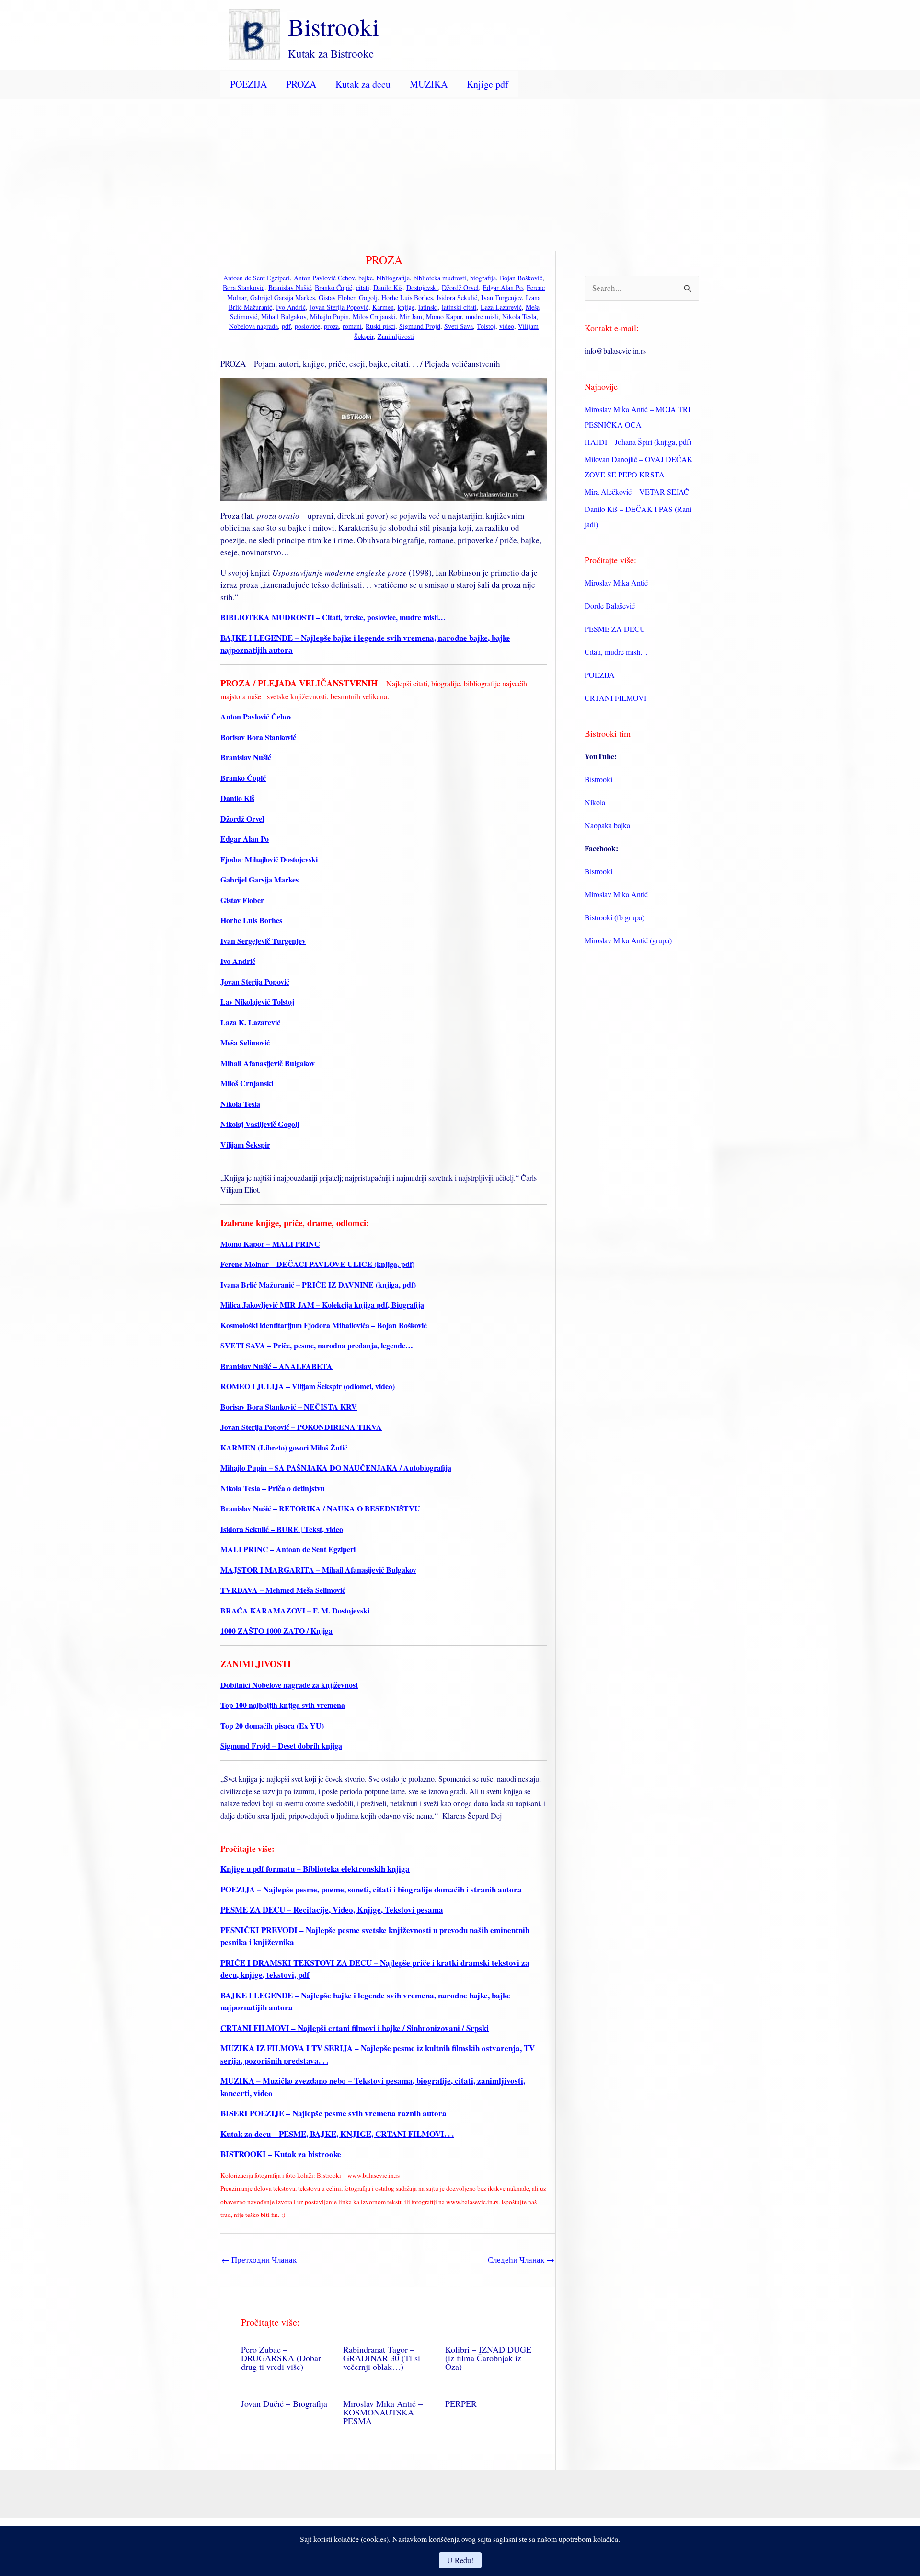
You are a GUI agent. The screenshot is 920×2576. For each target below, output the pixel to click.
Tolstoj (486, 326)
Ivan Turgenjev (501, 297)
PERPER (461, 2403)
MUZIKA (429, 84)
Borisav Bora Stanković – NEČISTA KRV (289, 1407)
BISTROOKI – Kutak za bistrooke (281, 2154)
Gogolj (368, 297)
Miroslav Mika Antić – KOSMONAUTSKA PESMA (383, 2412)
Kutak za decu (363, 84)
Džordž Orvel (460, 287)
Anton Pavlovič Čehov (324, 278)
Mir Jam (411, 317)
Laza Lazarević (501, 307)
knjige (406, 307)
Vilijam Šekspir (245, 1144)
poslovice (307, 326)
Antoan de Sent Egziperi (257, 278)
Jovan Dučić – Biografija (284, 2403)
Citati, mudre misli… (616, 652)
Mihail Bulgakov (284, 317)
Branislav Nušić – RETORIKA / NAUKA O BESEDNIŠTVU (320, 1508)
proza (331, 326)
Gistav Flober (337, 297)
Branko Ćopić (333, 287)
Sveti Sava (459, 326)
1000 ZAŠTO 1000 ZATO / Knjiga (276, 1630)
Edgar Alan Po (503, 287)
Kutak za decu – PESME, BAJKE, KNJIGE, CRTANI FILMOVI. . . (337, 2134)
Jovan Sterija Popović (339, 307)
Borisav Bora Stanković (258, 737)
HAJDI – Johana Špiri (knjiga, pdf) (638, 442)
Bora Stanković (244, 287)
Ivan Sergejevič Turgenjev (263, 941)
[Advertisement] (460, 171)
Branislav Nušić (290, 287)
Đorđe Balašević (610, 606)
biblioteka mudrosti (440, 278)
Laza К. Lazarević (250, 1022)
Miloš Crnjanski (247, 1083)
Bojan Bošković (521, 278)
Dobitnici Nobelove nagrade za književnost (289, 1685)
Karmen (383, 307)
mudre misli (482, 317)
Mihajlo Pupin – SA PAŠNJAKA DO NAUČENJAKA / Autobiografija (336, 1468)
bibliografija (393, 278)
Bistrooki (333, 26)
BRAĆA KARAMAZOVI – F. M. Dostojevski (295, 1610)
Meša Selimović (245, 1042)
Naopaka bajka (607, 825)
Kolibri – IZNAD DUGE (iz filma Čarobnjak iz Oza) (488, 2358)
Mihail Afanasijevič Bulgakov (268, 1063)
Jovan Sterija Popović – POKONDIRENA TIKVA (301, 1427)
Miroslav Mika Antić (616, 583)
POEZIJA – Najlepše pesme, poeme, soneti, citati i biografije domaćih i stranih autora (371, 1889)
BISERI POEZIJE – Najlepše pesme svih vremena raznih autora (333, 2113)
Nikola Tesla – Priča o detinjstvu (273, 1488)
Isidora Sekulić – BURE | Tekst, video (282, 1529)
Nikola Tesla (519, 317)
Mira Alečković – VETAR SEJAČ (637, 492)
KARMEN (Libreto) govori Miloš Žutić (284, 1447)
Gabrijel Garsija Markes (282, 297)
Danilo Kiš (388, 287)
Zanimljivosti (396, 336)
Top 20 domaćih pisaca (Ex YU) (272, 1725)
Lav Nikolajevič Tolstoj (257, 1002)
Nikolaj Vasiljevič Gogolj (260, 1124)
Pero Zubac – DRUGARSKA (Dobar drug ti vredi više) (281, 2358)
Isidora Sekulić (457, 297)
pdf (286, 326)
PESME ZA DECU (615, 629)
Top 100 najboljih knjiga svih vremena (283, 1705)
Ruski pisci (380, 326)
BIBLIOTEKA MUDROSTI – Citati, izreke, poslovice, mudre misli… (333, 617)
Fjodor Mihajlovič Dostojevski (269, 859)
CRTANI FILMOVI (615, 698)
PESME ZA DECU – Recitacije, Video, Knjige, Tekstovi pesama (332, 1909)
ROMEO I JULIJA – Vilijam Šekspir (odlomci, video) (308, 1386)
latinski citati (459, 307)
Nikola (595, 802)
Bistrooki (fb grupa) (615, 917)
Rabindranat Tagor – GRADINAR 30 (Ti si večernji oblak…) (382, 2358)
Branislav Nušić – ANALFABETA (276, 1366)
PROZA (301, 84)
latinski (428, 307)
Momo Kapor (444, 317)
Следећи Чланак (521, 2259)
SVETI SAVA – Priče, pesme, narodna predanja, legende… (317, 1345)
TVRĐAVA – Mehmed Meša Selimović (283, 1590)
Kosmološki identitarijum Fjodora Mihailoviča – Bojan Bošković (324, 1325)
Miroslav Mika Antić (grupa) (628, 940)
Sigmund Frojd (420, 326)
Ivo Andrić (291, 307)
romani (352, 326)
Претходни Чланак (259, 2259)
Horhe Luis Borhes (407, 297)
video (507, 326)
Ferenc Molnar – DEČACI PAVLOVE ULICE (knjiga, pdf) (317, 1264)
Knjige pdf (488, 84)
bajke (366, 278)
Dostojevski (422, 287)
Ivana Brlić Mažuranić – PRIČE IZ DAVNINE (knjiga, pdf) (318, 1284)
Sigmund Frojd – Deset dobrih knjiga (281, 1746)
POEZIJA (248, 84)
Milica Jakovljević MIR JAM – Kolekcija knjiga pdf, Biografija (322, 1305)
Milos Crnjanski (374, 317)
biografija (483, 278)
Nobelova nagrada (253, 326)
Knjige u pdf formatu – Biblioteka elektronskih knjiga (315, 1869)
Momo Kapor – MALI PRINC (270, 1244)
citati (363, 287)
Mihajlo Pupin (329, 317)
